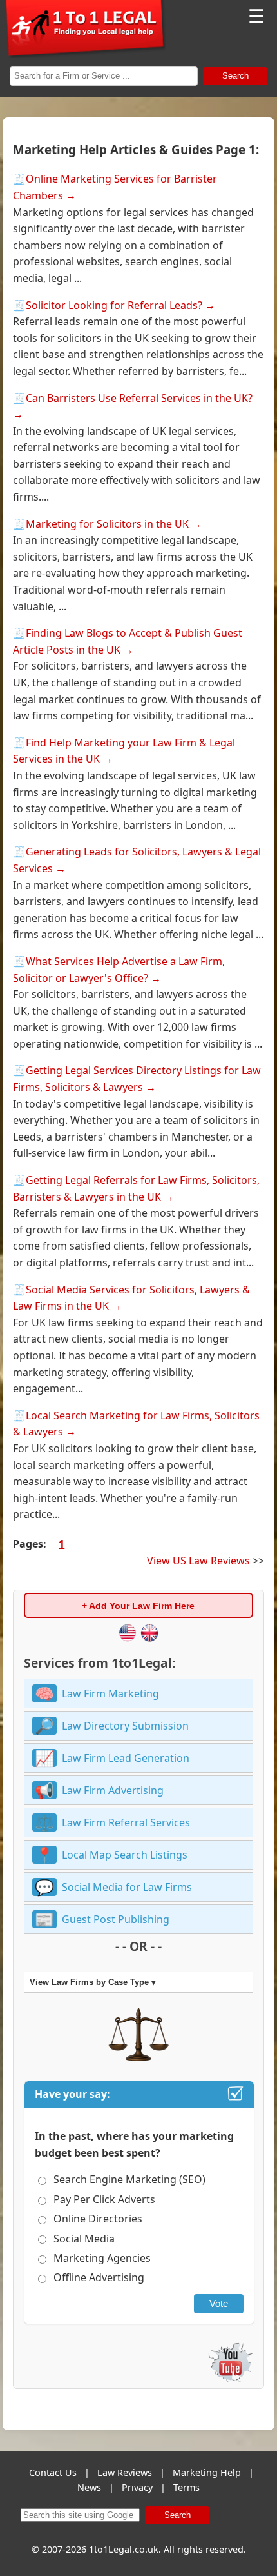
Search (235, 76)
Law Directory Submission (125, 1726)
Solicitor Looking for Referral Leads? (114, 305)
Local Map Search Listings (125, 1855)
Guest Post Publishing (116, 1919)
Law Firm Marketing (110, 1693)
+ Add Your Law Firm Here (138, 1606)
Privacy (137, 2487)
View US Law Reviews (198, 1561)
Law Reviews (125, 2472)
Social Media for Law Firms (127, 1887)
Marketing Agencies (102, 2258)
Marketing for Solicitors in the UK (107, 524)
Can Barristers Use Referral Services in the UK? (139, 398)
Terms (186, 2487)
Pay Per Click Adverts (104, 2199)
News (89, 2487)
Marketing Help (207, 2472)
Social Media (84, 2239)
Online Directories (98, 2219)
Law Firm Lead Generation (126, 1758)
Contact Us (53, 2472)
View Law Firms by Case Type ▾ (93, 1982)
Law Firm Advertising (113, 1790)
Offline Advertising (99, 2277)
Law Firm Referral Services (126, 1822)
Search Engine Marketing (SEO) (129, 2179)
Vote (219, 2303)
